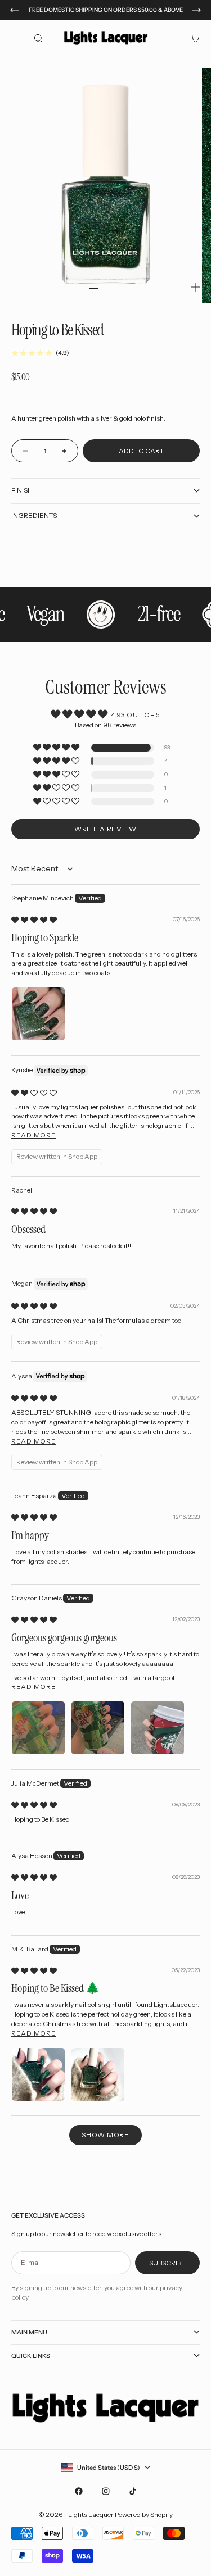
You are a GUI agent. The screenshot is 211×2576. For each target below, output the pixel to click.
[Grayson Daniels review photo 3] (158, 1728)
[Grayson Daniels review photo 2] (98, 1728)
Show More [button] (105, 2135)
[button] (57, 748)
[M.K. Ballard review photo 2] (98, 2074)
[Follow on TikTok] (133, 2491)
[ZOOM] (195, 287)
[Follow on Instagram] (106, 2491)
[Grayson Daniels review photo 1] (38, 1728)
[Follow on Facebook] (79, 2491)
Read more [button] (33, 1135)
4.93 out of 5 (135, 715)
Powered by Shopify (144, 2514)
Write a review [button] (105, 829)
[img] (34, 920)
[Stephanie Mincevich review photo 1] (38, 1014)
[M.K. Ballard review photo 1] (38, 2074)
